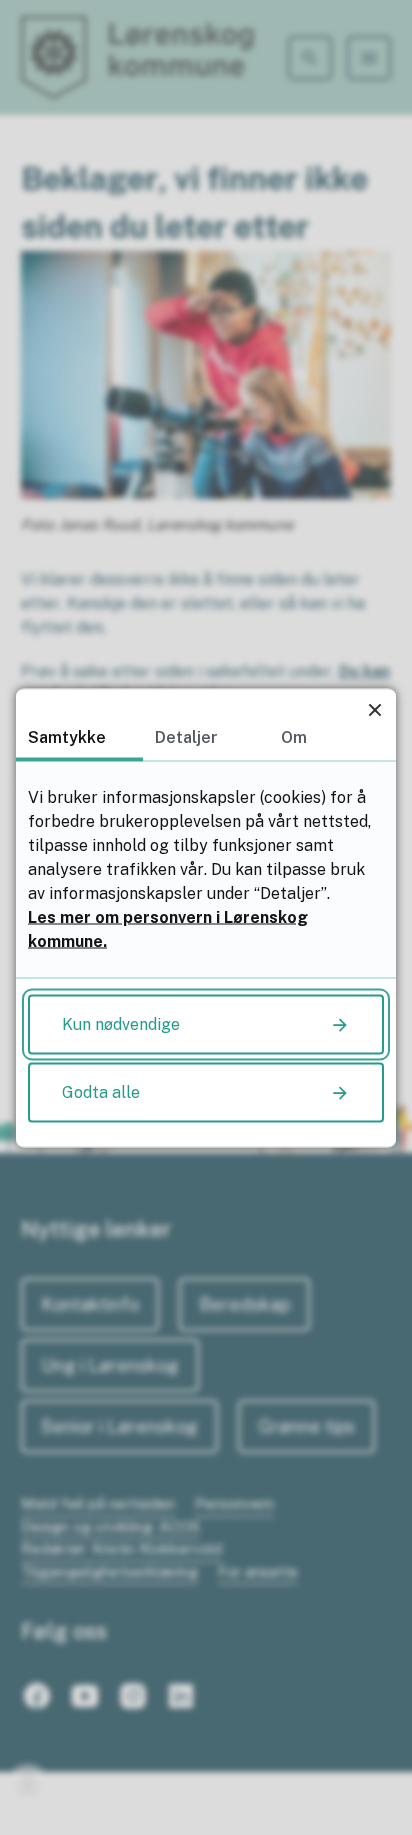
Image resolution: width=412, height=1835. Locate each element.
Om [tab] (294, 736)
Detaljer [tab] (186, 736)
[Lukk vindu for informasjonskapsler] (374, 709)
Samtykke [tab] (67, 736)
